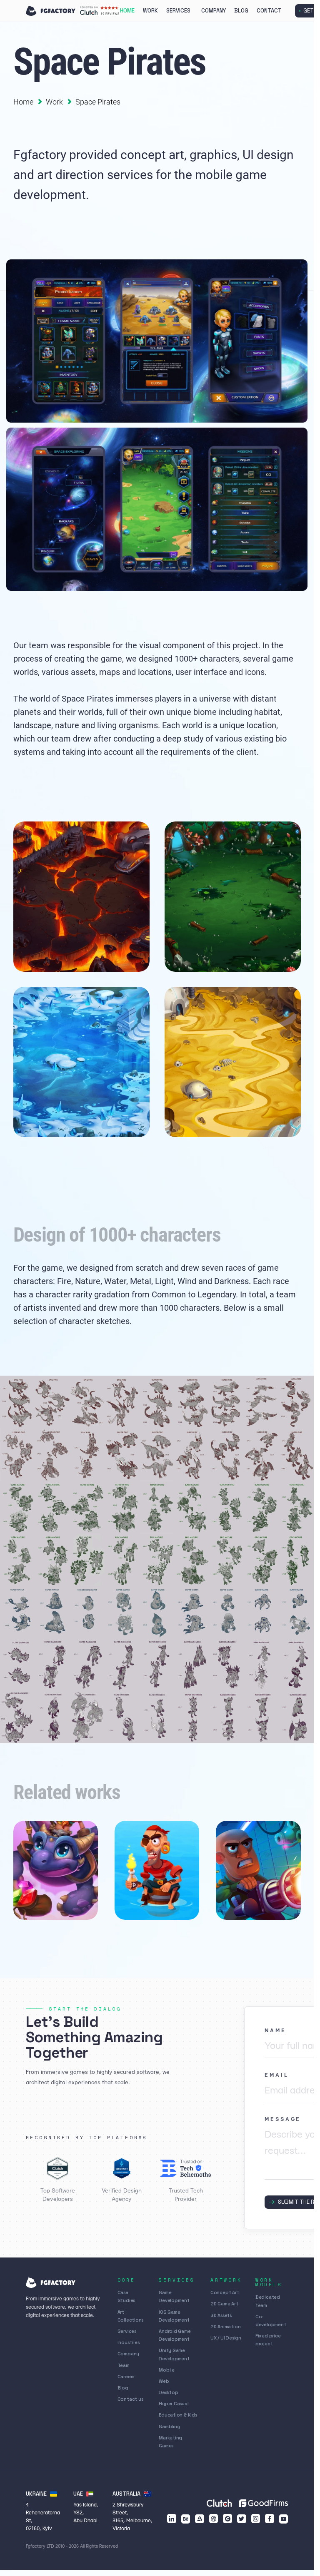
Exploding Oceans (148, 1903)
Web (164, 2381)
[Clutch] (227, 2519)
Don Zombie (241, 1903)
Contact (269, 11)
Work (150, 11)
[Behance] (186, 2519)
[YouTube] (284, 2519)
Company (214, 11)
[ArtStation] (200, 2519)
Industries (129, 2342)
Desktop (169, 2392)
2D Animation (225, 2327)
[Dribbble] (214, 2519)
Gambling (169, 2427)
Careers (126, 2377)
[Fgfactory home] (51, 11)
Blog (241, 11)
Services (178, 11)
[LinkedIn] (172, 2519)
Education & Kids (178, 2415)
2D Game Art (224, 2304)
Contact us (130, 2399)
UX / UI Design (226, 2338)
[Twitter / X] (242, 2519)
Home (127, 11)
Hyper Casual (174, 2404)
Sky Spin (33, 1903)
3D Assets (221, 2315)
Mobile (167, 2370)
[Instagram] (256, 2519)
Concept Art (225, 2292)
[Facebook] (270, 2519)
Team (124, 2365)
